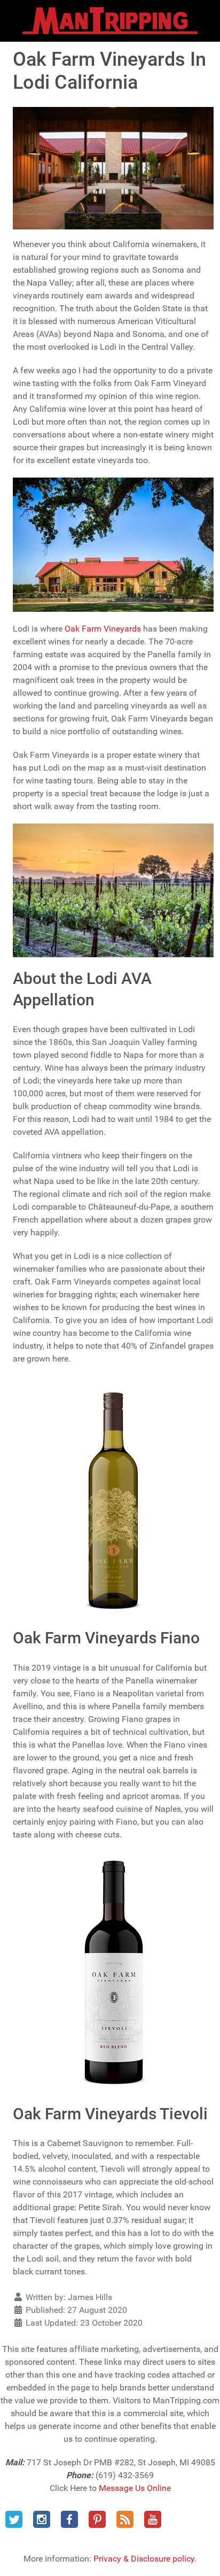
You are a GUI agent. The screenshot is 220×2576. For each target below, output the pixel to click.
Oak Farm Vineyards (103, 629)
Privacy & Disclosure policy (144, 2559)
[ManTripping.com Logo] (110, 21)
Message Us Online (135, 2488)
